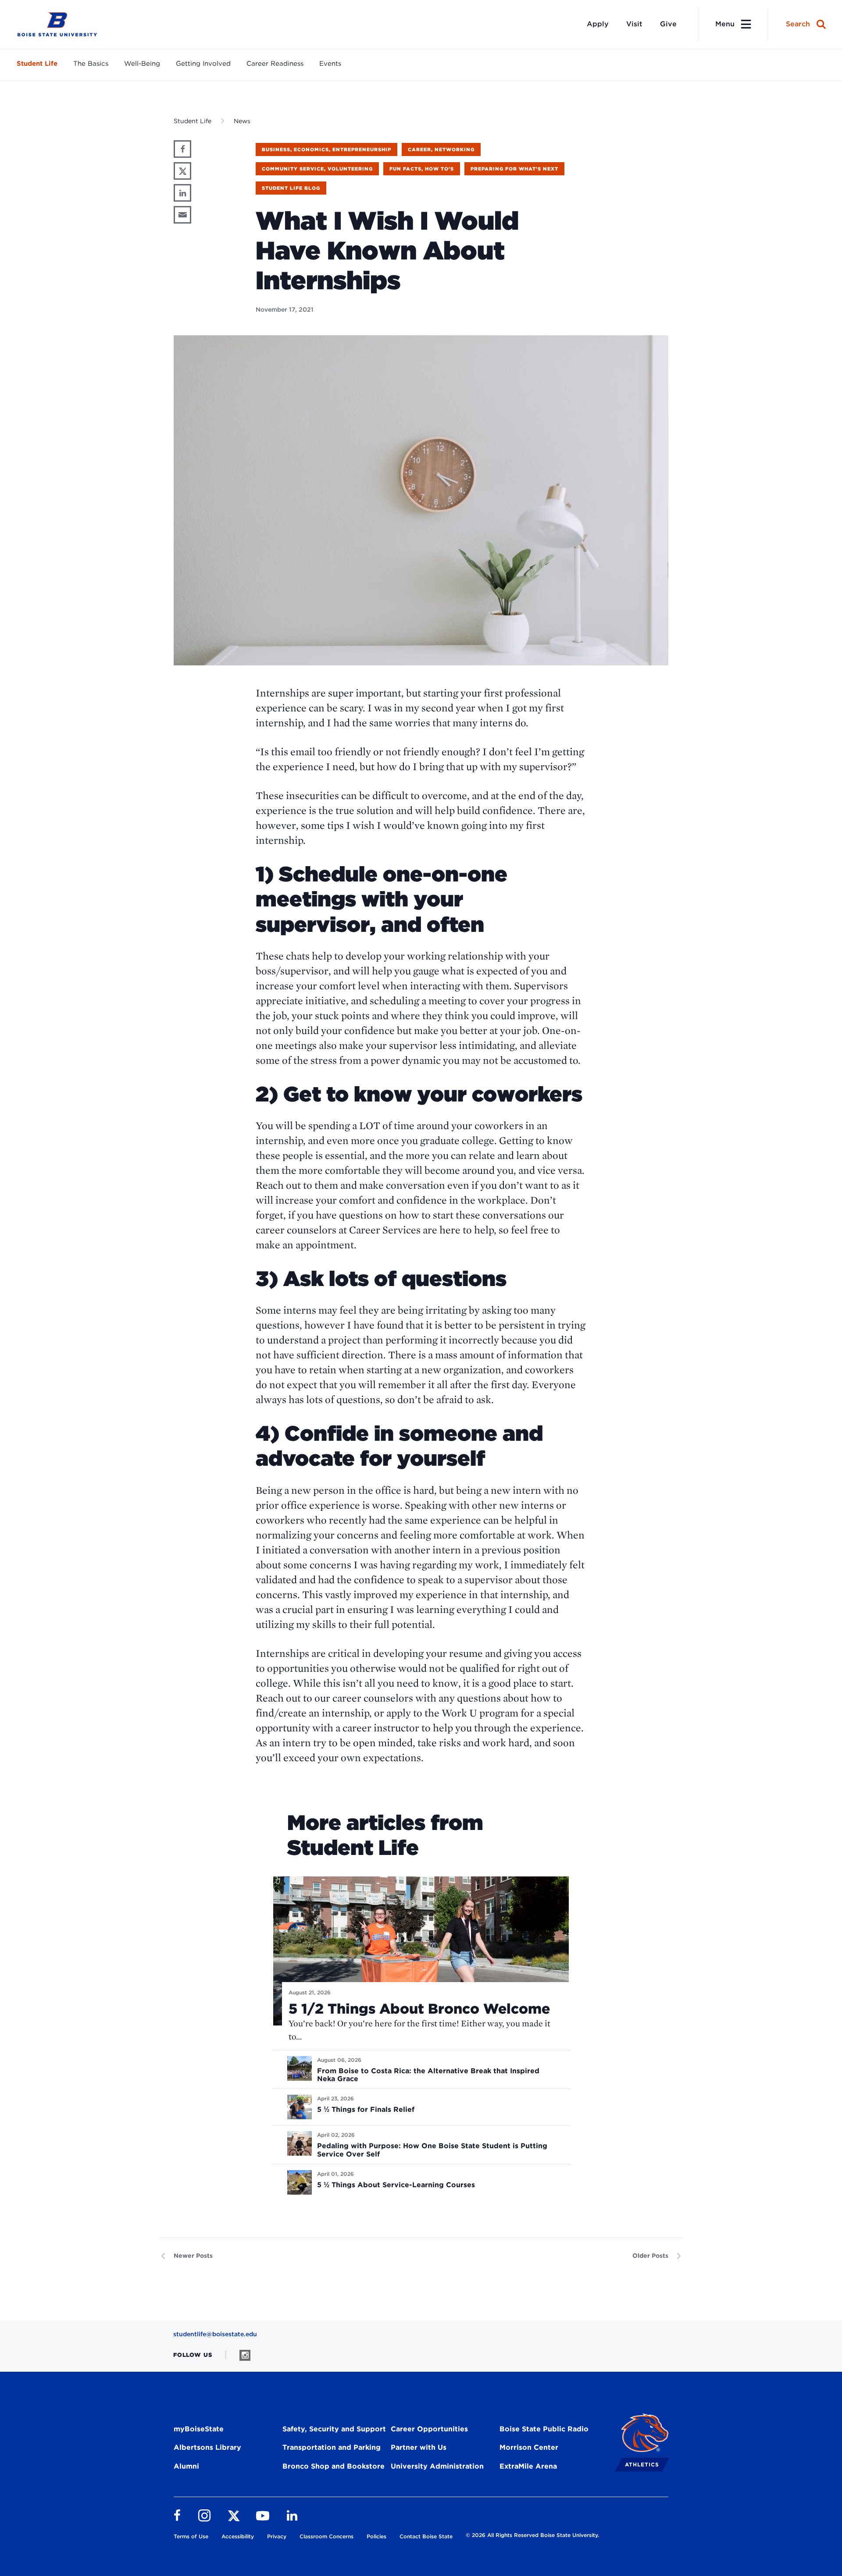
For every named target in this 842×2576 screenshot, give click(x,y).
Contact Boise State (426, 2536)
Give (668, 24)
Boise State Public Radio (544, 2429)
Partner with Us (419, 2447)
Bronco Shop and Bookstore (334, 2466)
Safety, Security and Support (334, 2429)
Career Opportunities (429, 2429)
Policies (376, 2536)
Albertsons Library (207, 2447)
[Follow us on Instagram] (245, 2355)
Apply (598, 24)
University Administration (437, 2466)
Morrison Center (529, 2447)
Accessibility (238, 2536)
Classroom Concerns (326, 2536)
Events (330, 64)
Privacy (277, 2536)
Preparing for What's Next (514, 169)
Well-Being (142, 64)
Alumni (186, 2466)
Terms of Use (191, 2536)
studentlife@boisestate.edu (215, 2334)
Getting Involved (203, 64)
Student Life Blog (291, 188)
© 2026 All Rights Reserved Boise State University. (532, 2535)
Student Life (37, 64)
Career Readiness (275, 64)
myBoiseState (199, 2429)
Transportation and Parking (332, 2447)
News (242, 121)
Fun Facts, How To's (422, 169)
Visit (634, 24)
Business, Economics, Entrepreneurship (326, 149)
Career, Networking (441, 149)
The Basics (91, 64)
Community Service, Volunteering (317, 169)
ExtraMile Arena (528, 2466)
